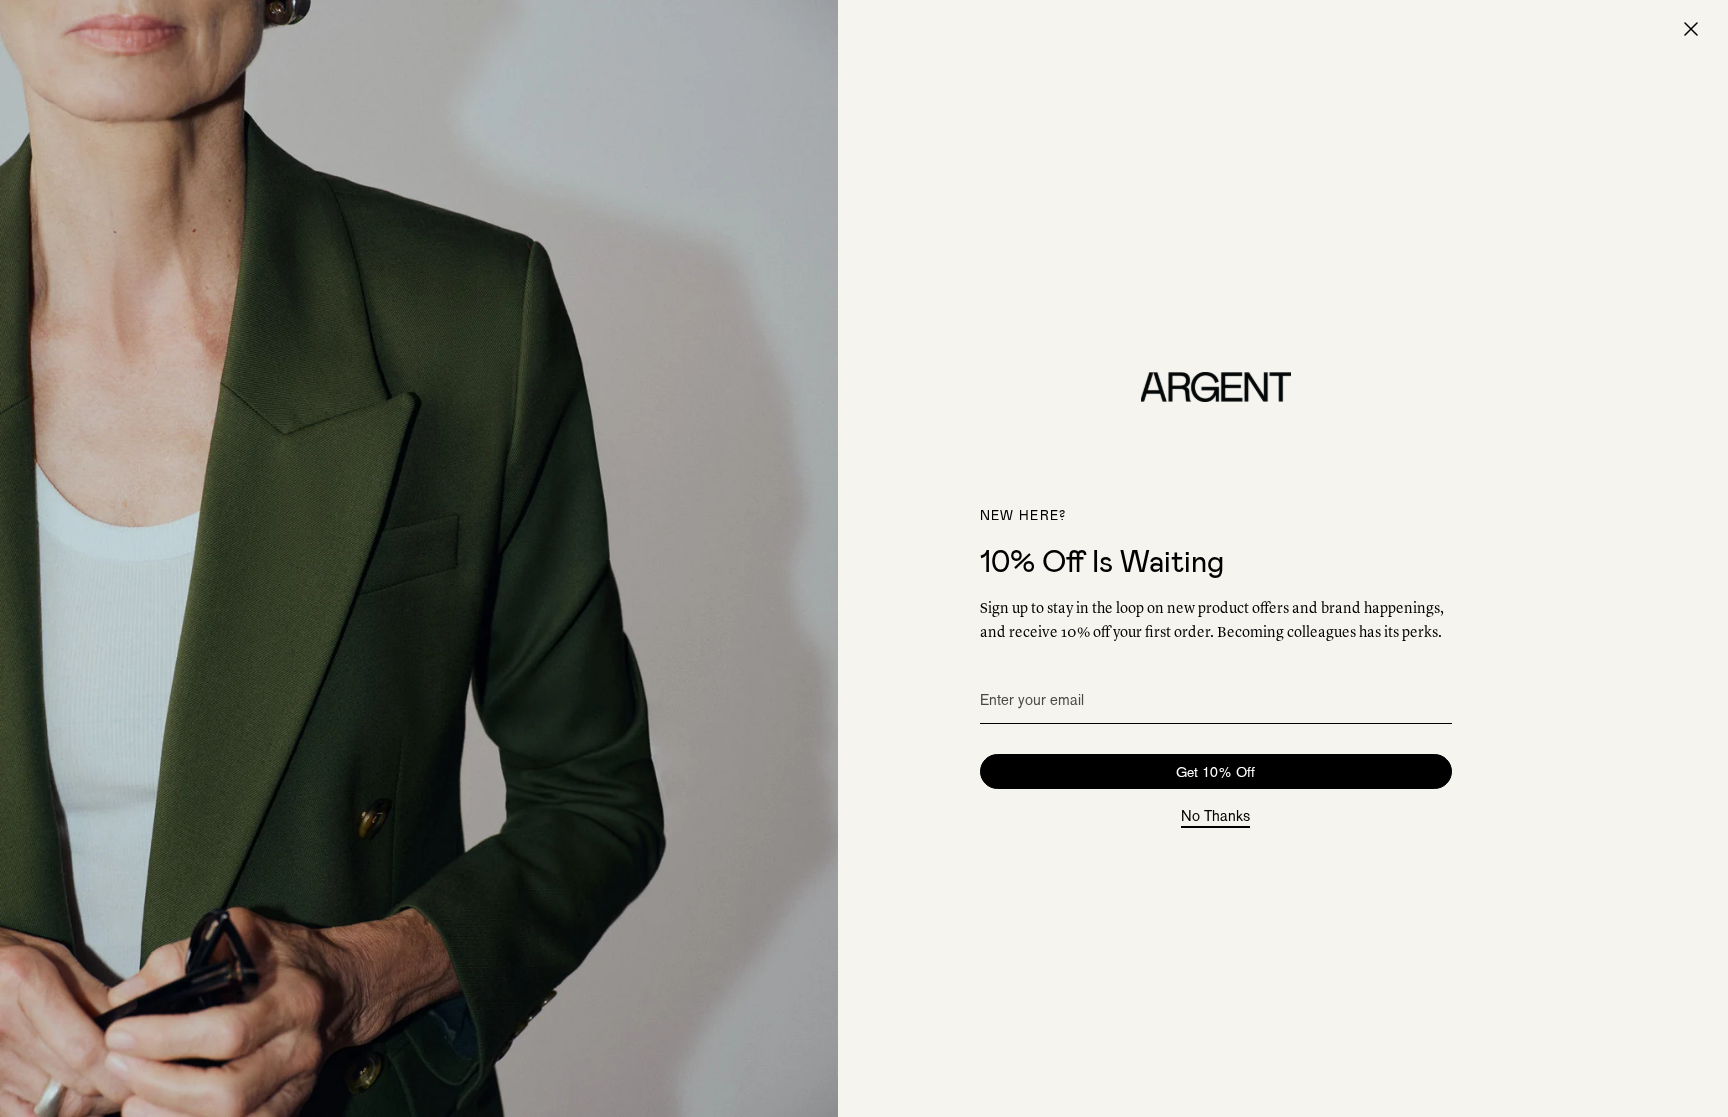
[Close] (1691, 29)
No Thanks (1215, 817)
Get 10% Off (1215, 772)
